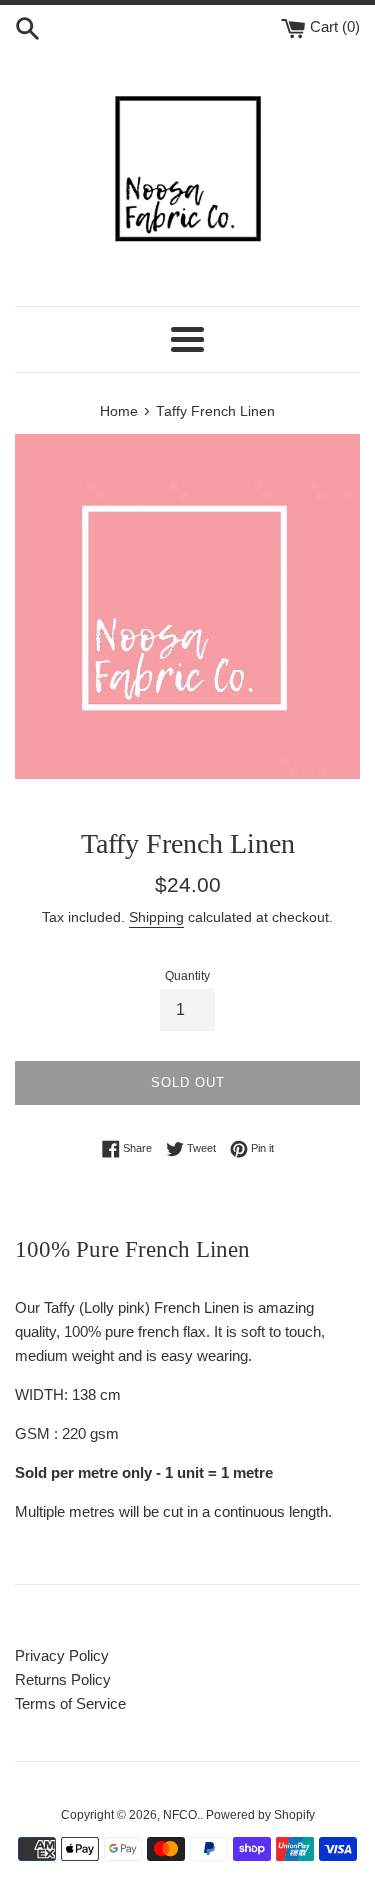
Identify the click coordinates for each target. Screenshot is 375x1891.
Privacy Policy (62, 1655)
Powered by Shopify (260, 1815)
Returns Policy (63, 1679)
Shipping (156, 917)
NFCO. (181, 1815)
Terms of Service (70, 1703)
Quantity (187, 976)
